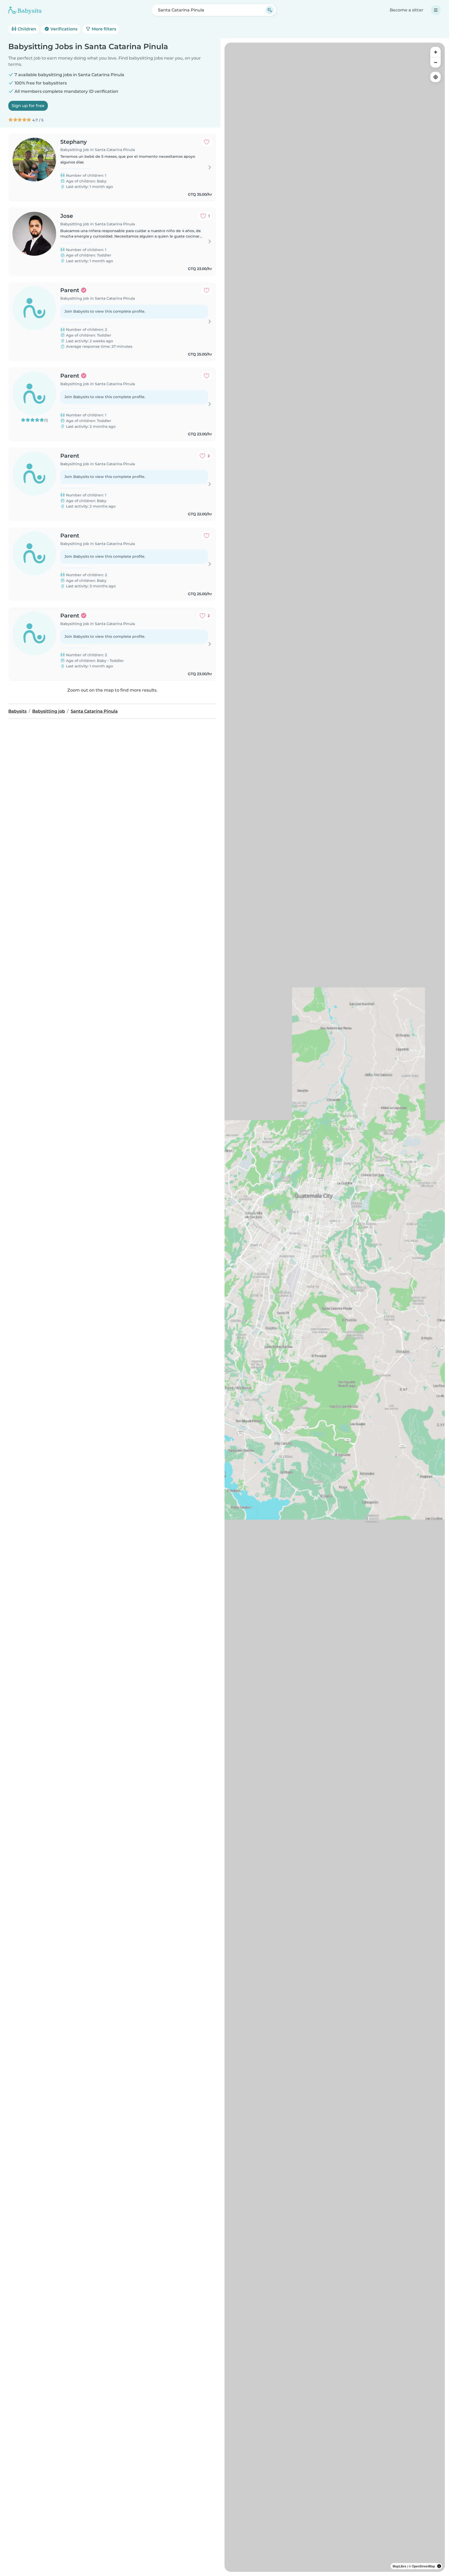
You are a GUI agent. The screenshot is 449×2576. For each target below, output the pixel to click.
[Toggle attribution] (439, 2566)
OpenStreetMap (423, 2566)
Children (26, 29)
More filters (103, 29)
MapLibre (400, 2566)
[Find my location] (435, 77)
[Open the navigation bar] (436, 10)
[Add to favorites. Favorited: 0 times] (207, 142)
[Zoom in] (435, 52)
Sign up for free (28, 106)
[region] (335, 1307)
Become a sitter (407, 10)
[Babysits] (25, 10)
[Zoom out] (435, 62)
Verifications (63, 29)
